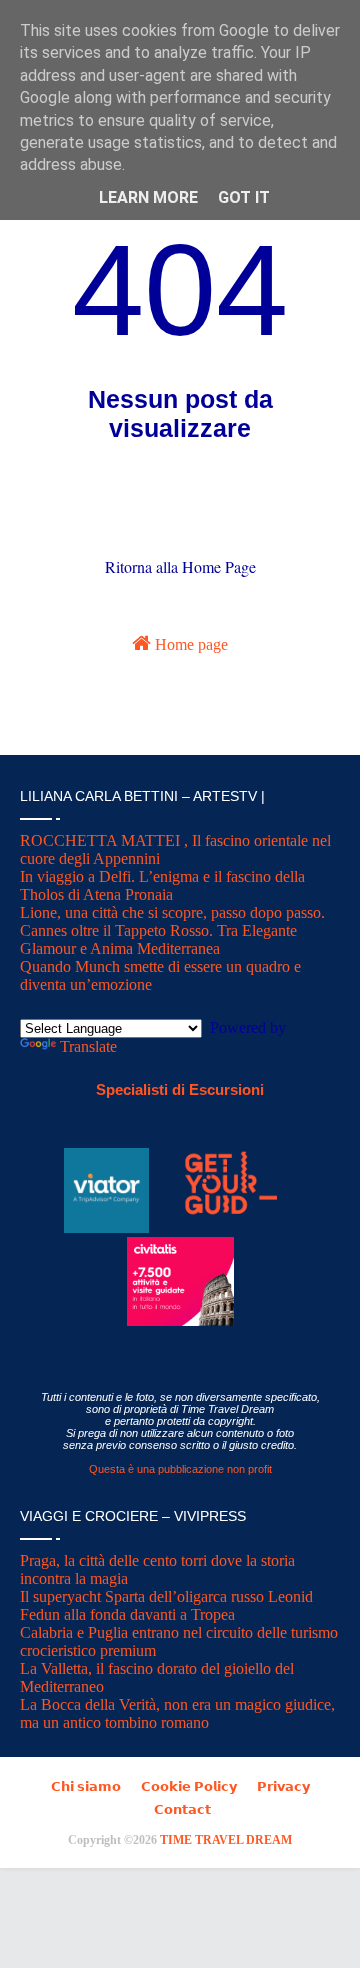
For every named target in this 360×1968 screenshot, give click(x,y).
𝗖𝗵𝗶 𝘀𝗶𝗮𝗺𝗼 (86, 1786)
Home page (189, 644)
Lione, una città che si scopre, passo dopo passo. (172, 912)
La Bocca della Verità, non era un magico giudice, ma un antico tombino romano (177, 1713)
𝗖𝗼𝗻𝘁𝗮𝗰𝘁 (182, 1809)
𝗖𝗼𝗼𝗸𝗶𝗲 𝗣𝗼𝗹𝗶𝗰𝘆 (189, 1786)
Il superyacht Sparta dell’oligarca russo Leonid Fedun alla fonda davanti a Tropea (166, 1605)
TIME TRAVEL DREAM (226, 1840)
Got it (244, 197)
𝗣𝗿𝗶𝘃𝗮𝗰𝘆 (283, 1786)
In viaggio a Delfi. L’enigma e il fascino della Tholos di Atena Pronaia (162, 885)
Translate (88, 1046)
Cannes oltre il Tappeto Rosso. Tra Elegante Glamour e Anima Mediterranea (158, 939)
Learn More (148, 197)
